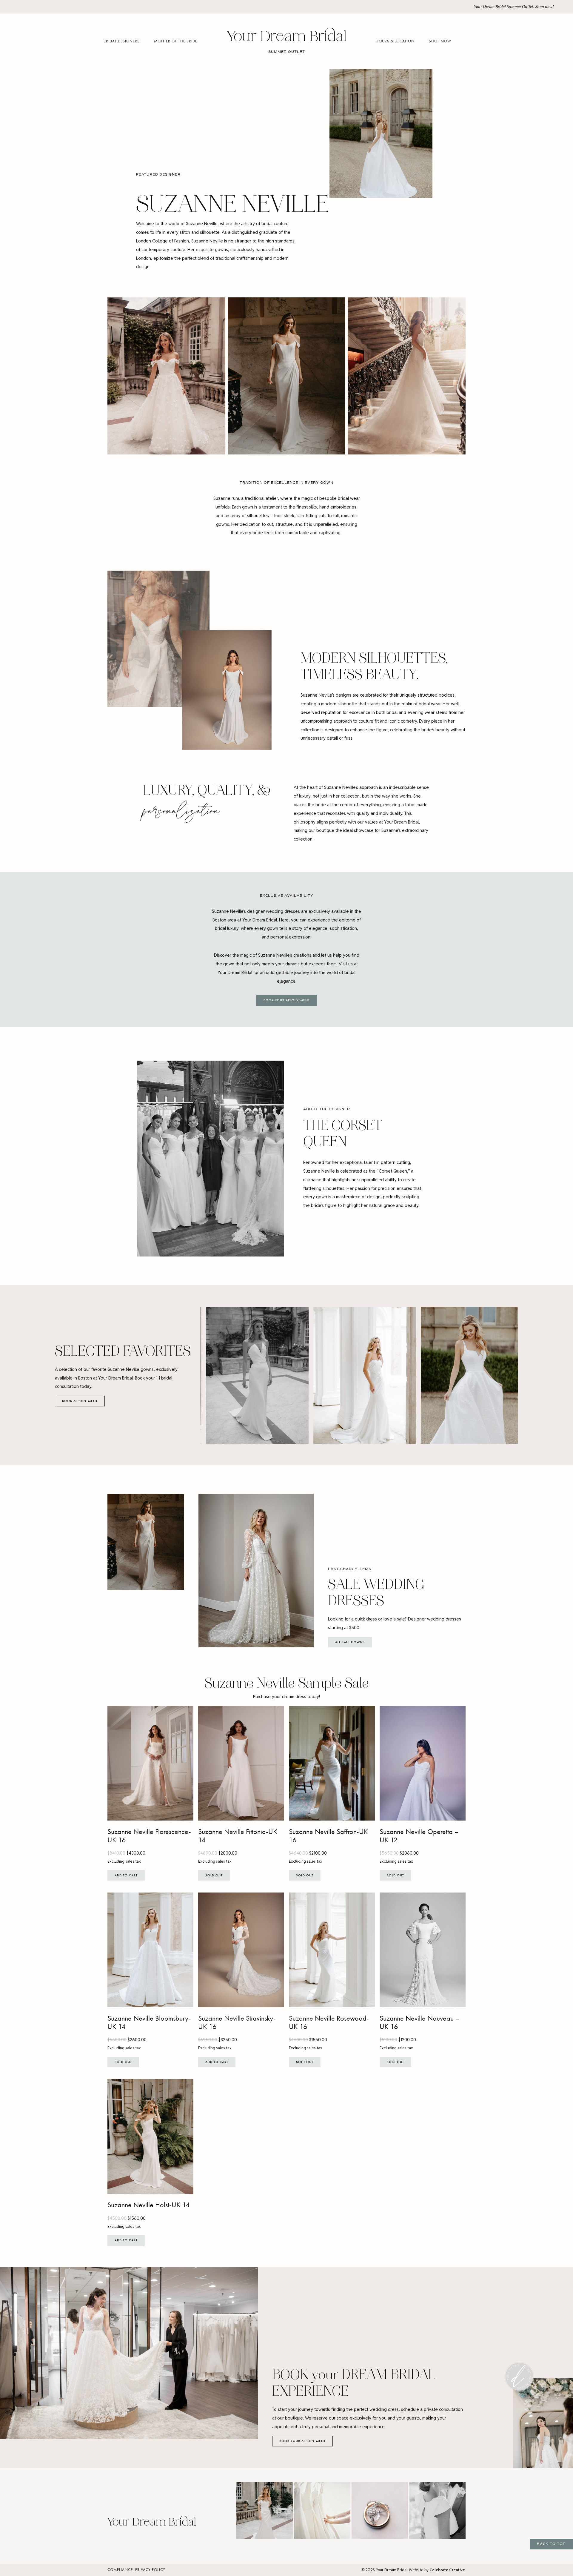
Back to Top (551, 2544)
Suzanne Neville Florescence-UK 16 (149, 1836)
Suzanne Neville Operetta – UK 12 (419, 1836)
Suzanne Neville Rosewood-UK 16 (329, 2023)
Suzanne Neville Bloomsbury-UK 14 (149, 2023)
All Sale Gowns (350, 1642)
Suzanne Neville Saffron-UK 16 (328, 1836)
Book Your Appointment (287, 1000)
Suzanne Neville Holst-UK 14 (149, 2205)
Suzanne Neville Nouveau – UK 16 (420, 2023)
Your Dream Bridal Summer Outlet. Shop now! (514, 7)
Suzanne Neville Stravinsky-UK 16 (237, 2023)
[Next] (509, 1375)
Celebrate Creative (447, 2570)
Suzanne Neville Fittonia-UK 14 (238, 1836)
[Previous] (210, 1375)
